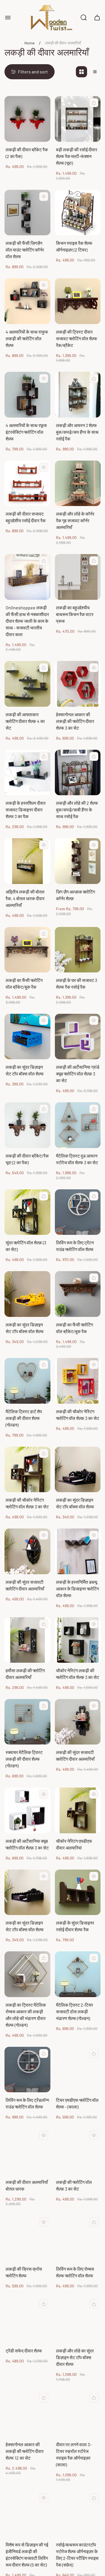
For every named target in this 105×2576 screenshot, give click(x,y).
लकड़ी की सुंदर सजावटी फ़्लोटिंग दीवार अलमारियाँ (25, 1585)
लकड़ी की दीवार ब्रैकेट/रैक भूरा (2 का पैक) (27, 1159)
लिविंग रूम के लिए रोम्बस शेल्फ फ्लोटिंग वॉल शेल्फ (75, 2272)
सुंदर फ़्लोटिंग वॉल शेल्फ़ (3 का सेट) (26, 1246)
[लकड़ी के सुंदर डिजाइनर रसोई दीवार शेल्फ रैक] (78, 1892)
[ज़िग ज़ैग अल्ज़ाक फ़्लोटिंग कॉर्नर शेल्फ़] (78, 861)
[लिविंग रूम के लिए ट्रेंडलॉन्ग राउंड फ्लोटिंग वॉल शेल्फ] (27, 2070)
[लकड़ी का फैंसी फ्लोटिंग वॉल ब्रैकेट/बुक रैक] (27, 950)
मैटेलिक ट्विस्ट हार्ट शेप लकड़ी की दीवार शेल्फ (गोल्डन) (24, 1418)
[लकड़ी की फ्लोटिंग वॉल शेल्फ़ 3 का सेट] (78, 2151)
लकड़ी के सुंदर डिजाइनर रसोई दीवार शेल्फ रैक (75, 1926)
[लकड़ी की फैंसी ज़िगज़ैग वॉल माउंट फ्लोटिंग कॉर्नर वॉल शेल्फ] (27, 213)
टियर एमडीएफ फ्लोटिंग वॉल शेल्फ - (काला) (77, 2103)
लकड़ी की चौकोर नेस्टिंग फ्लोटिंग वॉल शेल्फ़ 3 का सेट (78, 1415)
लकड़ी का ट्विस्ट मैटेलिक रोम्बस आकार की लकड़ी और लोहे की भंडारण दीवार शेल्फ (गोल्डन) (26, 2015)
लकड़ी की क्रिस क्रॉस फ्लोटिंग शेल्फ (24, 2272)
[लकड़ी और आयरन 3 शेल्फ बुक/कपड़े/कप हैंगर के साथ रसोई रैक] (78, 395)
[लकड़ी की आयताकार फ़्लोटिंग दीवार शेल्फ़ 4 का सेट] (27, 684)
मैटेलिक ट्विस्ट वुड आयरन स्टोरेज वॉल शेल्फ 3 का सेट (77, 1159)
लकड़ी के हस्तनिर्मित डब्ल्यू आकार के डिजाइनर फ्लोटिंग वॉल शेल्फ (77, 1589)
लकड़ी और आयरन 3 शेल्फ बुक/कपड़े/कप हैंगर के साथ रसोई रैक (77, 432)
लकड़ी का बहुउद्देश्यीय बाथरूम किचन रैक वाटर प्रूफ (75, 614)
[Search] (84, 18)
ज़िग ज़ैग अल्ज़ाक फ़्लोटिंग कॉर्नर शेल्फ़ (75, 895)
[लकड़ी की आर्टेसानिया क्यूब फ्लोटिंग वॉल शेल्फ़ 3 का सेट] (27, 1810)
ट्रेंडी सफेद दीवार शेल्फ (24, 2351)
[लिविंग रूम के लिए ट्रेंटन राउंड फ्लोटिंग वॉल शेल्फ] (78, 1212)
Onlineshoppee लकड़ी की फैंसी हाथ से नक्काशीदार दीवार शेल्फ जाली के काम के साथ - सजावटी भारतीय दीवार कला (27, 621)
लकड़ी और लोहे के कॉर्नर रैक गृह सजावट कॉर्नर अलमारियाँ (75, 520)
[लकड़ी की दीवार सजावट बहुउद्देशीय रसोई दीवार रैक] (27, 483)
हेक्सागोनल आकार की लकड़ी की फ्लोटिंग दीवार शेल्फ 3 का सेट (75, 721)
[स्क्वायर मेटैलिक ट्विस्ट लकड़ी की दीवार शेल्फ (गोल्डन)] (27, 1722)
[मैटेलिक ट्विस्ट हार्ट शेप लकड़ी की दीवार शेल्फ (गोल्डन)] (27, 1381)
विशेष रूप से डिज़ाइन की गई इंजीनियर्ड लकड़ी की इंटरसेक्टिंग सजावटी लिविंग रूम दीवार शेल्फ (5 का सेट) (27, 2555)
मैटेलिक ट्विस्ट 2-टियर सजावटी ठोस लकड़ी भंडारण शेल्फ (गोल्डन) (74, 2011)
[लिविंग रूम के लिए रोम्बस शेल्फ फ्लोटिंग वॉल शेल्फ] (78, 2238)
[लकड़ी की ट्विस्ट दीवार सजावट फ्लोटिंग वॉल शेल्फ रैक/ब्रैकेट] (78, 301)
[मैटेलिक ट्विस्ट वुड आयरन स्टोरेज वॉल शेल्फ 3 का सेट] (78, 1125)
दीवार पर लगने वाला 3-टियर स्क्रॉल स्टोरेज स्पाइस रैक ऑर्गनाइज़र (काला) (74, 2454)
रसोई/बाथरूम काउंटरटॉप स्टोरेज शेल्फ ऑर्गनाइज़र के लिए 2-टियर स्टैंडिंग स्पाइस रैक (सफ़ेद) (77, 2555)
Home (29, 43)
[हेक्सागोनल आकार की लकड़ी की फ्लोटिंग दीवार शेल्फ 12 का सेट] (27, 2414)
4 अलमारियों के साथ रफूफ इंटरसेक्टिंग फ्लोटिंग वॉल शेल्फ (26, 432)
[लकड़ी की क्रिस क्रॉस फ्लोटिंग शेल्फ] (27, 2238)
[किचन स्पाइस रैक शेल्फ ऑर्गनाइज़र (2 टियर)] (78, 213)
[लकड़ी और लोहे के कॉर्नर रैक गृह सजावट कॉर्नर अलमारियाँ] (78, 483)
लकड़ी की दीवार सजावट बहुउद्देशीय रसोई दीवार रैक (26, 517)
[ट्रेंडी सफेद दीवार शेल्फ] (27, 2320)
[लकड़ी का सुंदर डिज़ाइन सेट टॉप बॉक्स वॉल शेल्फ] (27, 1037)
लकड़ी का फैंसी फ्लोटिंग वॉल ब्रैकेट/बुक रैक (24, 983)
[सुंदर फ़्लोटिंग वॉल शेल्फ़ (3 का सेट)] (27, 1212)
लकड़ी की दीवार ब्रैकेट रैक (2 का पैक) (27, 153)
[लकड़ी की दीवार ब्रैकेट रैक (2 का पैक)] (27, 119)
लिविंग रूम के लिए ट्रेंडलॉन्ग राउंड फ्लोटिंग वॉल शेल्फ (27, 2103)
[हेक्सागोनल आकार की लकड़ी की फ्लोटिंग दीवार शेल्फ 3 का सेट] (78, 684)
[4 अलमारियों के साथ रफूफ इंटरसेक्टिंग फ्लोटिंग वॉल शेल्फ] (27, 395)
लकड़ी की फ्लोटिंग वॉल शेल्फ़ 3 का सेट (74, 2185)
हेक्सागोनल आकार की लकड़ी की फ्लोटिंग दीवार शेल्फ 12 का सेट (25, 2451)
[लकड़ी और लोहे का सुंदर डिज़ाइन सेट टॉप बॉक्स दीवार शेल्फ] (78, 2320)
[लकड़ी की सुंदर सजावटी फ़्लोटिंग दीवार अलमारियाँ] (27, 1551)
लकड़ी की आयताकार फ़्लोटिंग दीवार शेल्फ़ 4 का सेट (25, 721)
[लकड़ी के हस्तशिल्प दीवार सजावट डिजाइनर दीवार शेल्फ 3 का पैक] (27, 773)
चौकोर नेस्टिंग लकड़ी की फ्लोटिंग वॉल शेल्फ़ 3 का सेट (78, 1674)
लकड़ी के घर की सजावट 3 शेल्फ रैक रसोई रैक (77, 983)
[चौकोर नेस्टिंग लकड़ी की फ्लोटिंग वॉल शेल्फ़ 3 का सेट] (78, 1640)
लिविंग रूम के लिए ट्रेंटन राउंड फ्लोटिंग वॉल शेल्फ (75, 1246)
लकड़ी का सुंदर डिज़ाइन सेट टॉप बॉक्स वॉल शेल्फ (25, 1070)
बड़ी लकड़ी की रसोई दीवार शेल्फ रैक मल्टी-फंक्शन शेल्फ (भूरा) (77, 156)
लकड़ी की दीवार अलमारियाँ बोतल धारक (27, 2185)
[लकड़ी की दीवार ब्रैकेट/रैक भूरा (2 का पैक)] (27, 1125)
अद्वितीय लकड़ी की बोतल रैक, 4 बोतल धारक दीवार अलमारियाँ (25, 898)
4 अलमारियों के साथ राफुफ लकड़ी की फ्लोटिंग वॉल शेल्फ (27, 338)
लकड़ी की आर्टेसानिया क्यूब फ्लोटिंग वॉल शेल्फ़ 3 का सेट (27, 1844)
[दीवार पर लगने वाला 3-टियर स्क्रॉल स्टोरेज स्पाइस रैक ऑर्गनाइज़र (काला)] (78, 2414)
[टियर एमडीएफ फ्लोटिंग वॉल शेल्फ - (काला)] (78, 2070)
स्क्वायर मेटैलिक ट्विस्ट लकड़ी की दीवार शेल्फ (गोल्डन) (24, 1759)
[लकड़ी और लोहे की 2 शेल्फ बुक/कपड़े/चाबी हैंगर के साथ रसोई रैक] (78, 773)
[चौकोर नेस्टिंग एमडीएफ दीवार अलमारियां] (78, 1810)
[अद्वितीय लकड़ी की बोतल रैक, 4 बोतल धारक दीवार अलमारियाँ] (27, 861)
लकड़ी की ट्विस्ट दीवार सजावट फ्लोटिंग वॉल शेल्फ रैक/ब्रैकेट (77, 338)
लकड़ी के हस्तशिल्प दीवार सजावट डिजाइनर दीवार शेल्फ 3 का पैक (26, 810)
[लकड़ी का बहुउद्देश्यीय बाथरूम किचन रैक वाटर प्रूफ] (78, 577)
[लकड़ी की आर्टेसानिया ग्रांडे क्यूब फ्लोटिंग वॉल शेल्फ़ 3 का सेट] (78, 1037)
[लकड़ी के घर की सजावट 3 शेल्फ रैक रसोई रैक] (78, 950)
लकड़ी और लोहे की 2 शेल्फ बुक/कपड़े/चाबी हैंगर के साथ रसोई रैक (77, 810)
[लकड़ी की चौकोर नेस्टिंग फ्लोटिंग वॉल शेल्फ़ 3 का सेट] (78, 1381)
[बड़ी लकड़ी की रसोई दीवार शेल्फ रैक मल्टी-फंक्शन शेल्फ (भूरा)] (78, 119)
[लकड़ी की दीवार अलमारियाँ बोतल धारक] (27, 2151)
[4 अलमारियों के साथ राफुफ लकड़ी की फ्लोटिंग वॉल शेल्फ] (27, 301)
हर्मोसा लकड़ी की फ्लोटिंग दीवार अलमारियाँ (25, 1674)
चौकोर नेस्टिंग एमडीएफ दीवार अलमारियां (74, 1844)
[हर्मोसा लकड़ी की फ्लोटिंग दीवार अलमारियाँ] (27, 1640)
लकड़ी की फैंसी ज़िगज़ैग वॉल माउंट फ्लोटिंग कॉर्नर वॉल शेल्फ (25, 250)
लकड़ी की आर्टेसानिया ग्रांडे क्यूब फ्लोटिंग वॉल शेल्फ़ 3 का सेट (78, 1074)
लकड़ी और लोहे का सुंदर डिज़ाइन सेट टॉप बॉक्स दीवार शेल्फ (75, 2357)
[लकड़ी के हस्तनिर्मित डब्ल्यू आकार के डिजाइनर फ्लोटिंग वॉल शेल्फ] (78, 1551)
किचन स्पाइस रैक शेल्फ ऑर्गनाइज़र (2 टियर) (74, 246)
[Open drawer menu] (8, 18)
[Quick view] (94, 103)
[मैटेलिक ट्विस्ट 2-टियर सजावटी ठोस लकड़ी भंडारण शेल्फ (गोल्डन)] (78, 1974)
